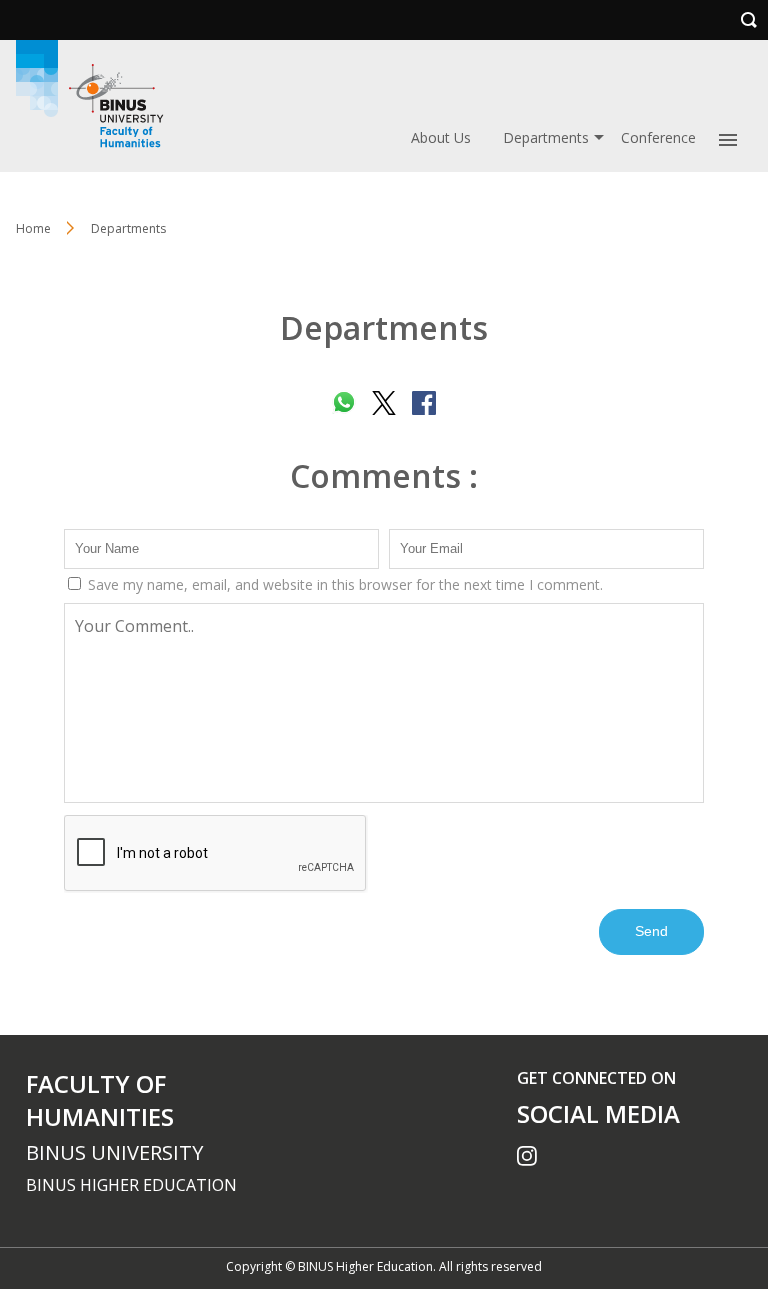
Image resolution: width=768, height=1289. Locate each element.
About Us (441, 137)
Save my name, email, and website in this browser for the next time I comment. (343, 584)
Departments (546, 137)
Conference (658, 137)
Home (33, 228)
